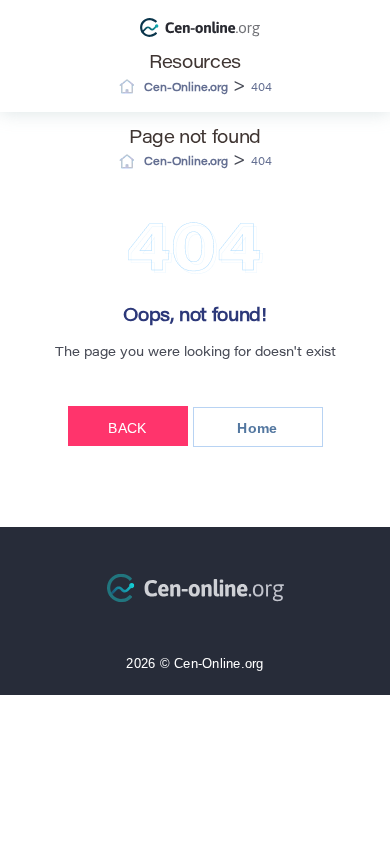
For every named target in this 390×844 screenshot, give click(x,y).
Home (257, 428)
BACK (127, 428)
